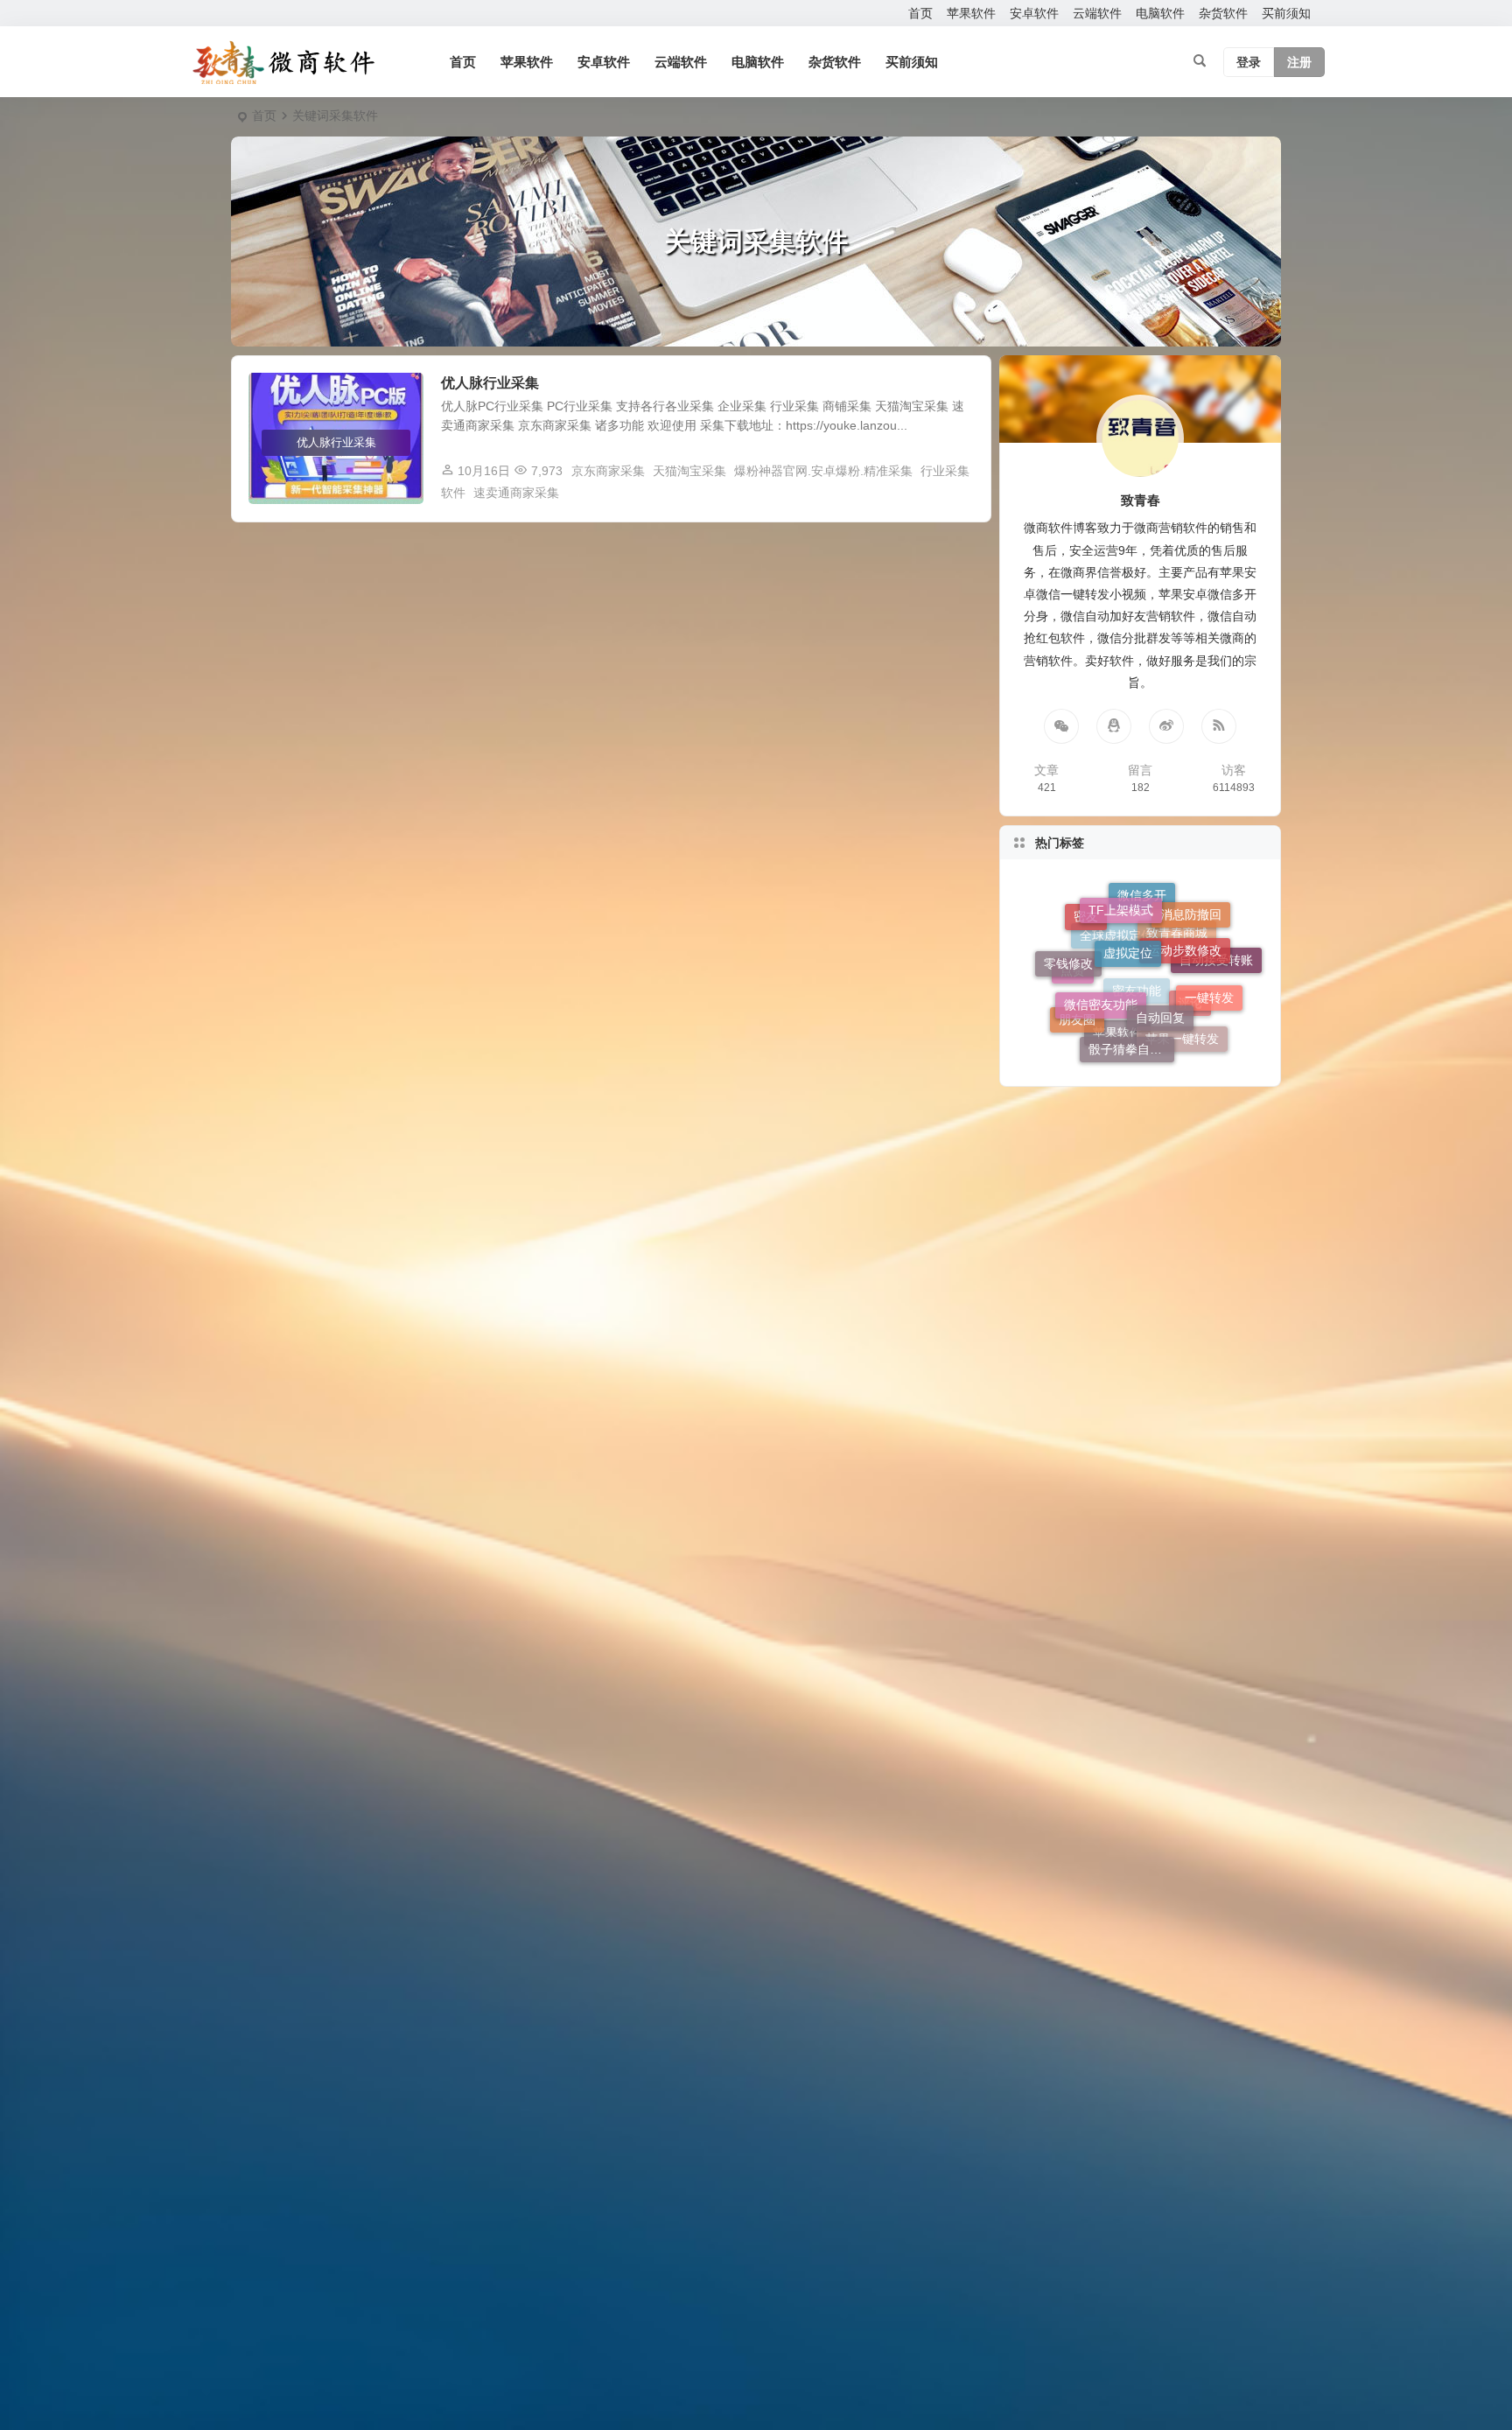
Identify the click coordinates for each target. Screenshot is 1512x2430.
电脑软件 (1160, 13)
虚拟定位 (1128, 895)
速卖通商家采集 (516, 493)
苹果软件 (971, 13)
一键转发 (1209, 950)
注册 (1299, 62)
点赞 (1073, 1012)
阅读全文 (957, 492)
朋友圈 (1077, 989)
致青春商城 (1177, 1017)
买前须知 (1286, 13)
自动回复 (1160, 926)
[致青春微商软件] (283, 62)
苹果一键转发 (1182, 997)
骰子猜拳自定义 (1131, 979)
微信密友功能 (1101, 923)
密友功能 (1137, 1051)
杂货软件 (1223, 13)
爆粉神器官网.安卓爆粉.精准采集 (823, 471)
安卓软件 (1034, 13)
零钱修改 (1068, 942)
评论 (1190, 1033)
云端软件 (1097, 13)
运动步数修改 (1185, 907)
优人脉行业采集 (490, 383)
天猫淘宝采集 (689, 471)
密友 (1086, 963)
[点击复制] (1114, 726)
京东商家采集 (608, 471)
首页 (920, 13)
